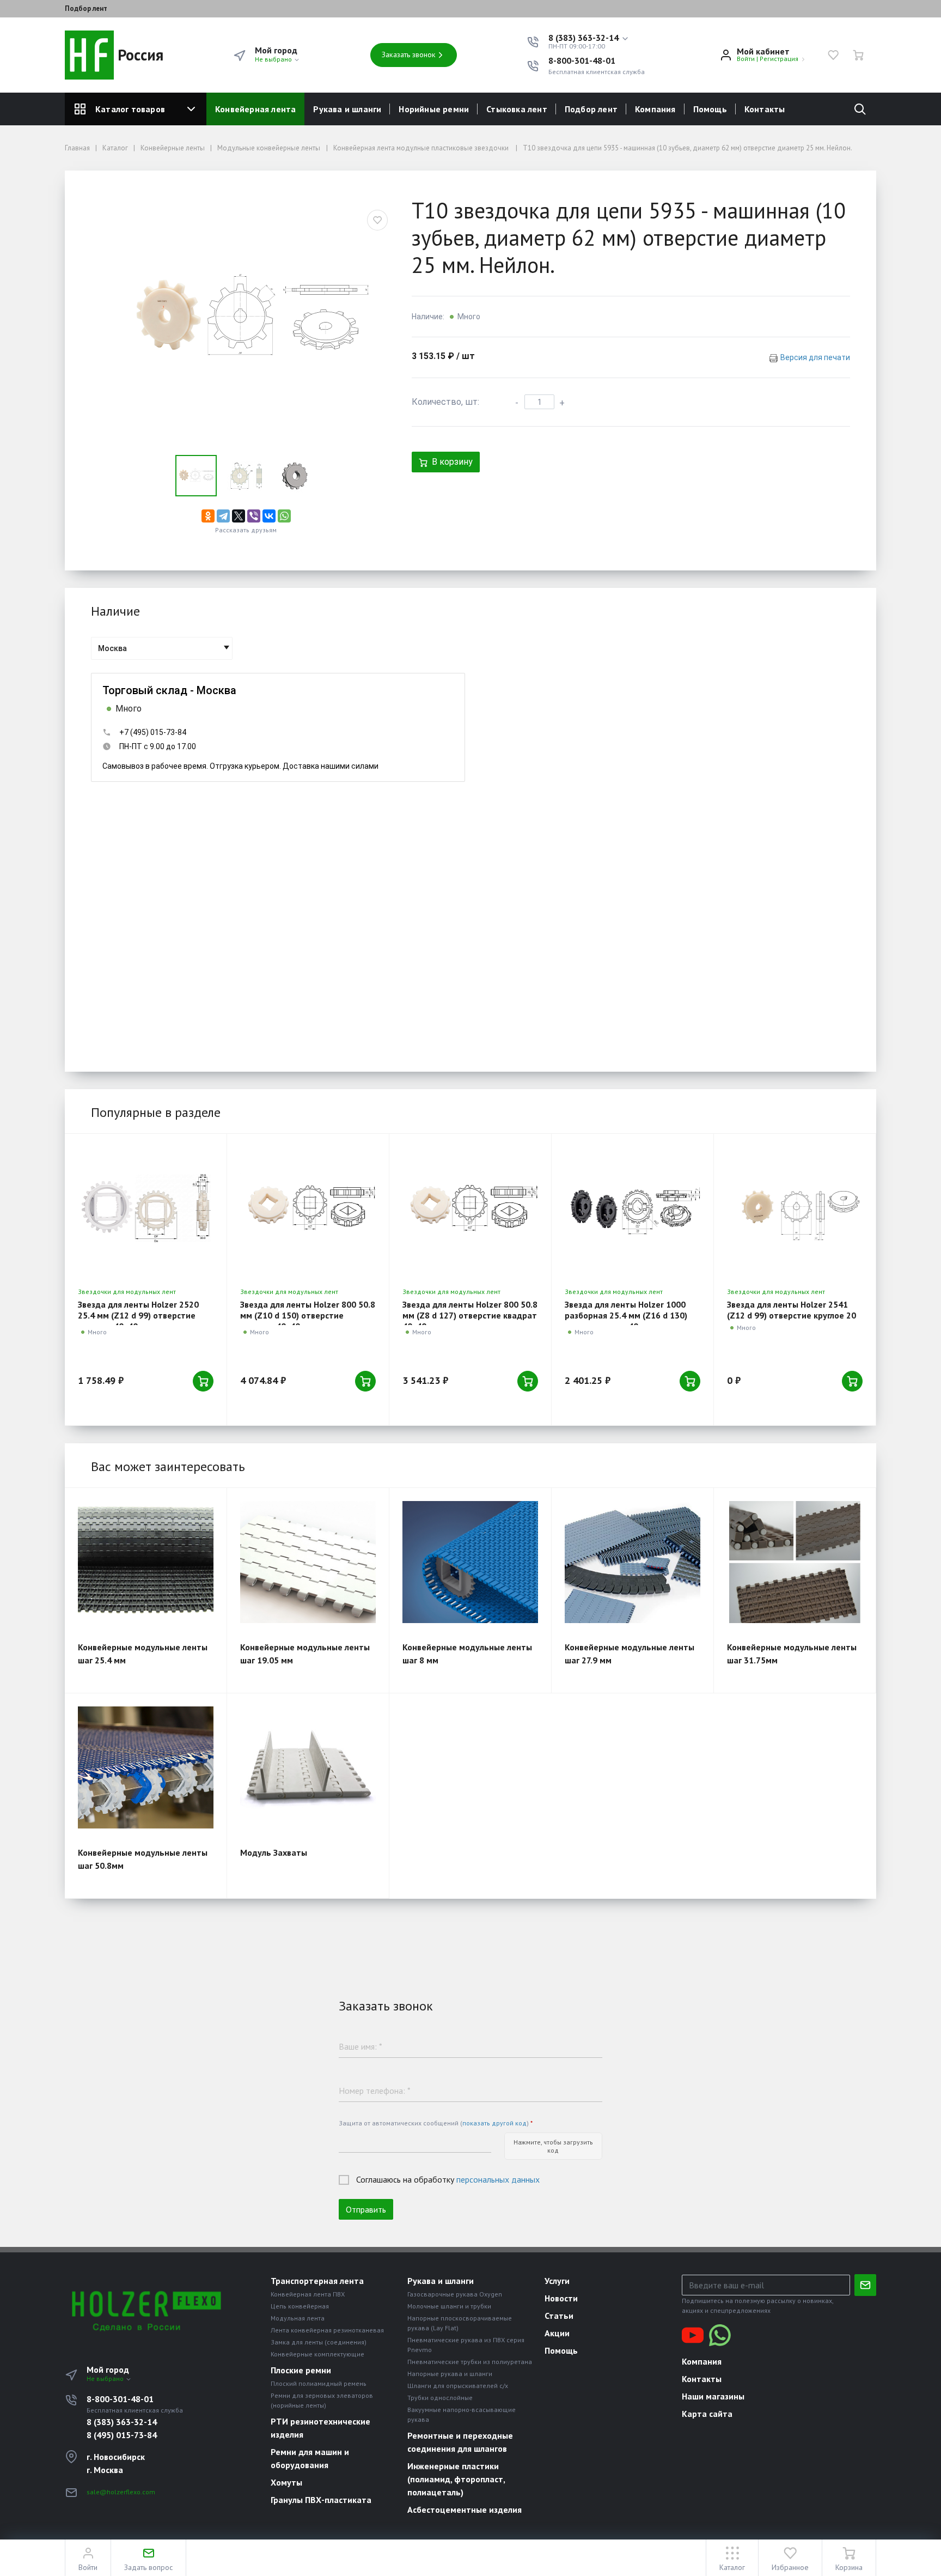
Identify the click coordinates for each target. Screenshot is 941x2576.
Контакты (765, 109)
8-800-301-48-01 (582, 60)
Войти (746, 59)
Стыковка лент (517, 109)
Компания (655, 109)
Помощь (710, 109)
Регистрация (779, 59)
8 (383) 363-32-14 (122, 2422)
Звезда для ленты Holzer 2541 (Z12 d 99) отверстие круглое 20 (792, 1310)
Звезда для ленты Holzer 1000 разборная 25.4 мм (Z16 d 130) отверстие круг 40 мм (626, 1315)
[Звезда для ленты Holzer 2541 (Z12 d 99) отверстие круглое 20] (795, 1208)
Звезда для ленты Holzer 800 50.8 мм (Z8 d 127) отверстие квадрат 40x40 (470, 1315)
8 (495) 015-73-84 (122, 2435)
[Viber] (254, 516)
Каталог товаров (130, 109)
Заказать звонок (409, 54)
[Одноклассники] (208, 516)
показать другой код (494, 2123)
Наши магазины (713, 2396)
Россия (139, 55)
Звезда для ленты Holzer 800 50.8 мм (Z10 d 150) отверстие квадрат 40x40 (308, 1315)
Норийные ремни (434, 109)
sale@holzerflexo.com (121, 2492)
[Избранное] (833, 55)
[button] (589, 38)
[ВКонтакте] (269, 516)
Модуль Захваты (274, 1852)
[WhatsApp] (284, 516)
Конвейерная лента (255, 109)
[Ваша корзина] (858, 55)
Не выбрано (274, 59)
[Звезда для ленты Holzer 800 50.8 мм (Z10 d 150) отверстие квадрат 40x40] (308, 1208)
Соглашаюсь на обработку (448, 2179)
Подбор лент (86, 9)
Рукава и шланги (347, 109)
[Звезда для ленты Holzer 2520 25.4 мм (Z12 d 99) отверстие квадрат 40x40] (146, 1208)
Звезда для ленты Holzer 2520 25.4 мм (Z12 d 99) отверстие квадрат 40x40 (138, 1315)
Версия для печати (815, 357)
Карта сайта (707, 2414)
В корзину (452, 462)
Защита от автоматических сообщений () (436, 2123)
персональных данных (498, 2179)
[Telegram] (223, 516)
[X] (239, 516)
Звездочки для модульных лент (127, 1292)
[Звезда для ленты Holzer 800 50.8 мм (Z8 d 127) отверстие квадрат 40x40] (470, 1208)
